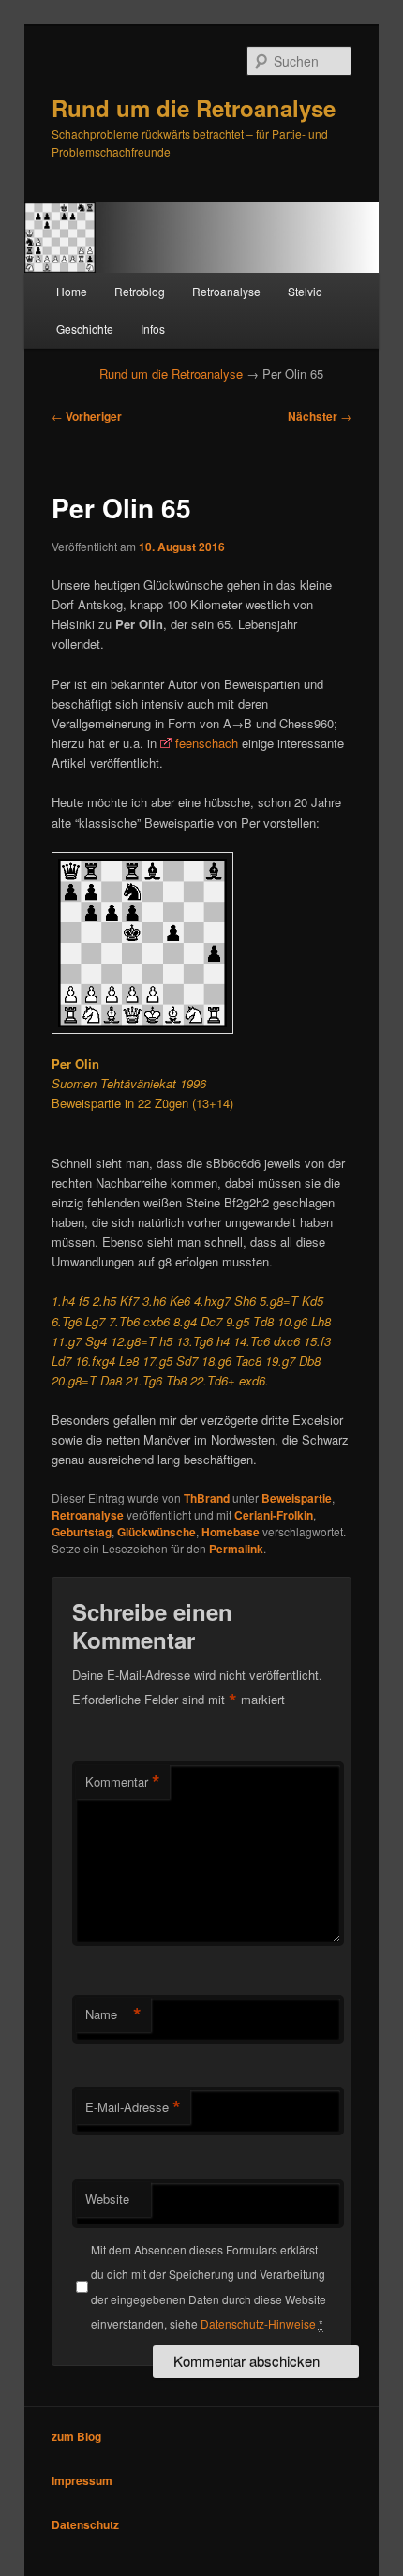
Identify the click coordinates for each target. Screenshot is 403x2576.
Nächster (320, 416)
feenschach (207, 743)
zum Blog (76, 2436)
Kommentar (123, 1782)
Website (107, 2199)
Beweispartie (297, 1498)
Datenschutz (85, 2524)
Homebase (231, 1532)
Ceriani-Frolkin (274, 1515)
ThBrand (207, 1498)
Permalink (236, 1549)
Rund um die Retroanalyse (194, 108)
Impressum (82, 2480)
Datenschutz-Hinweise (258, 2323)
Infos (153, 329)
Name (113, 2014)
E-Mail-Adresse (133, 2107)
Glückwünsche (157, 1532)
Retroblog (140, 291)
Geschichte (85, 329)
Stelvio (305, 291)
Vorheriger (87, 416)
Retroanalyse (226, 291)
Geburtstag (82, 1532)
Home (72, 291)
